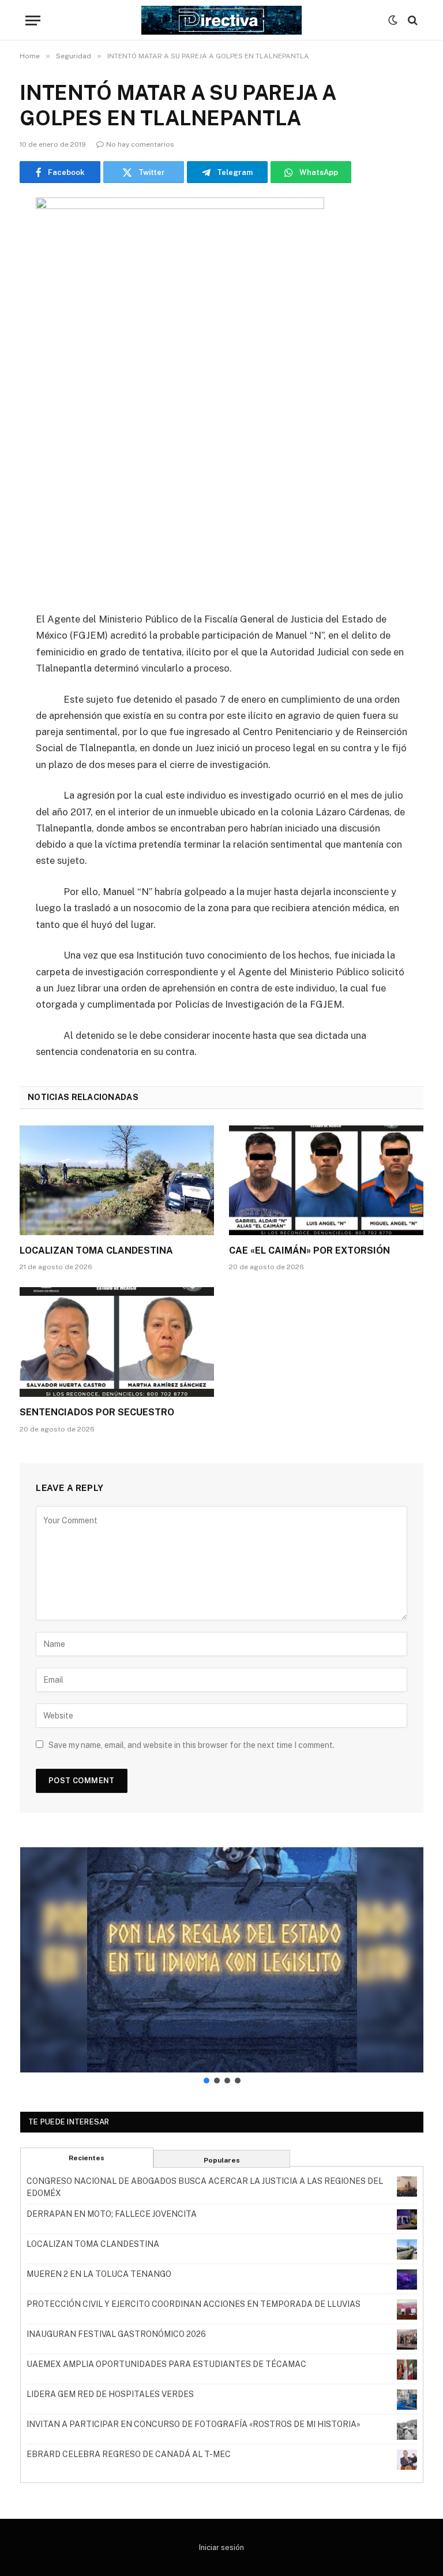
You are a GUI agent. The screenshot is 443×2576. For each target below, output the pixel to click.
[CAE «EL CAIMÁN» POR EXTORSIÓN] (326, 1180)
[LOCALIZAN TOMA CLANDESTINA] (117, 1180)
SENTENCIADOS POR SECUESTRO (97, 1412)
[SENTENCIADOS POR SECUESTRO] (117, 1342)
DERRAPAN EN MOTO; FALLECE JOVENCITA (112, 2214)
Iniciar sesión (221, 2547)
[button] (222, 1960)
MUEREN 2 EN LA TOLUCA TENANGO (99, 2274)
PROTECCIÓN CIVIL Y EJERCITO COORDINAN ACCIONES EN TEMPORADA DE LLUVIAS (194, 2304)
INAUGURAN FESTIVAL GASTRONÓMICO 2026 (116, 2334)
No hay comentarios (140, 144)
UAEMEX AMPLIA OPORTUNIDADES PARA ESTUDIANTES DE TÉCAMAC (166, 2364)
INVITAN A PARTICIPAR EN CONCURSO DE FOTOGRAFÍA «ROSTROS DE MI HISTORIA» (194, 2424)
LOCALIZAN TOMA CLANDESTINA (96, 1250)
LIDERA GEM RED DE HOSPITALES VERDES (110, 2394)
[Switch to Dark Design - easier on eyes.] (393, 20)
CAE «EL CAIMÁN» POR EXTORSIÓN (309, 1250)
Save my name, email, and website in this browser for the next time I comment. (192, 1745)
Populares (222, 2160)
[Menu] (33, 20)
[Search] (412, 20)
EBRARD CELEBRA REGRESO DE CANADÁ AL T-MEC (129, 2454)
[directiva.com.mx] (221, 20)
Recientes (87, 2158)
